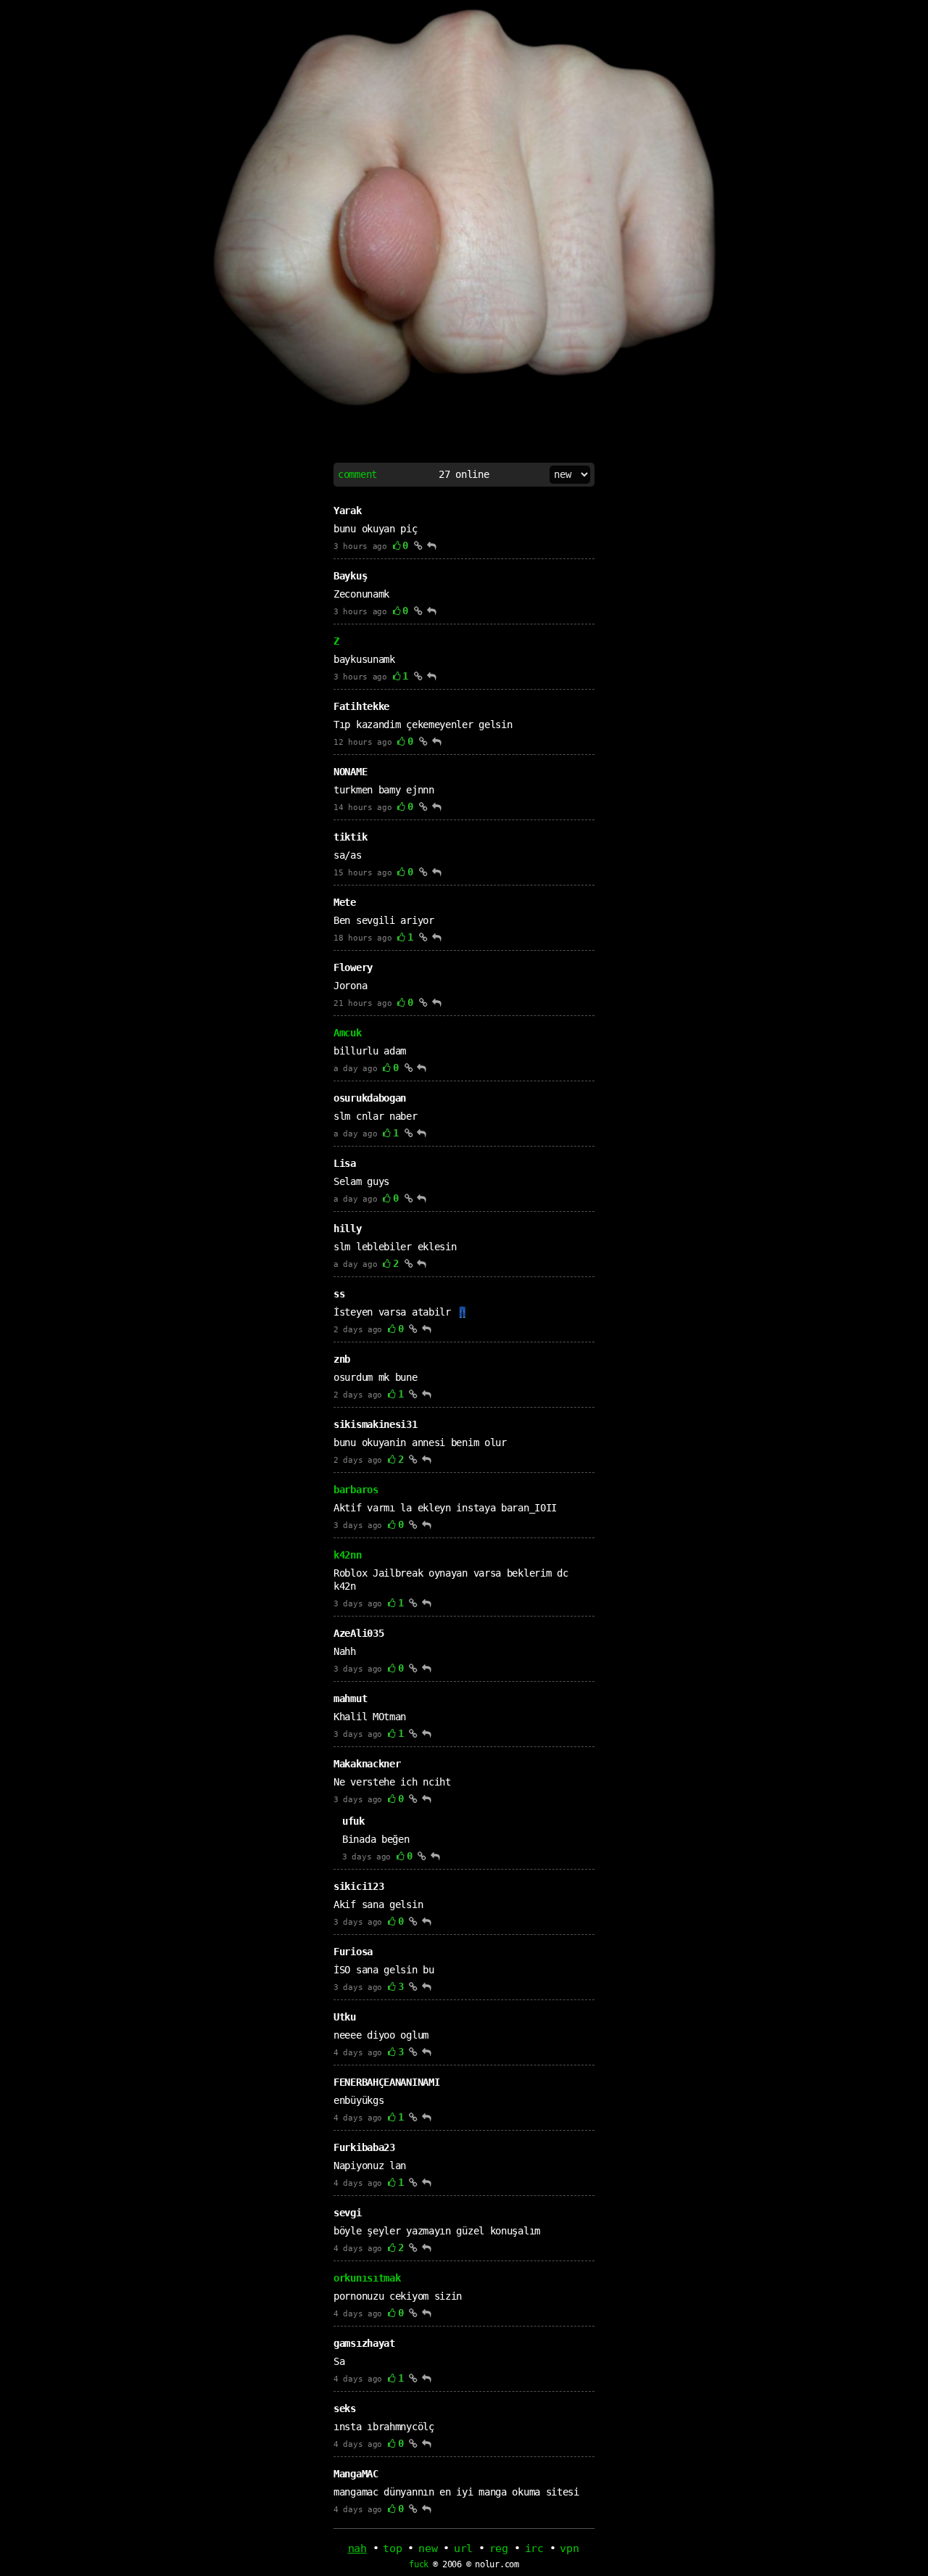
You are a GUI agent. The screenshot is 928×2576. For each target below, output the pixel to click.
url (463, 2548)
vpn (569, 2548)
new (428, 2548)
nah (357, 2548)
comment (357, 474)
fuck (419, 2565)
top (392, 2548)
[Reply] (432, 545)
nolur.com (497, 2564)
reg (499, 2548)
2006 (452, 2564)
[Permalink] (418, 545)
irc (534, 2548)
